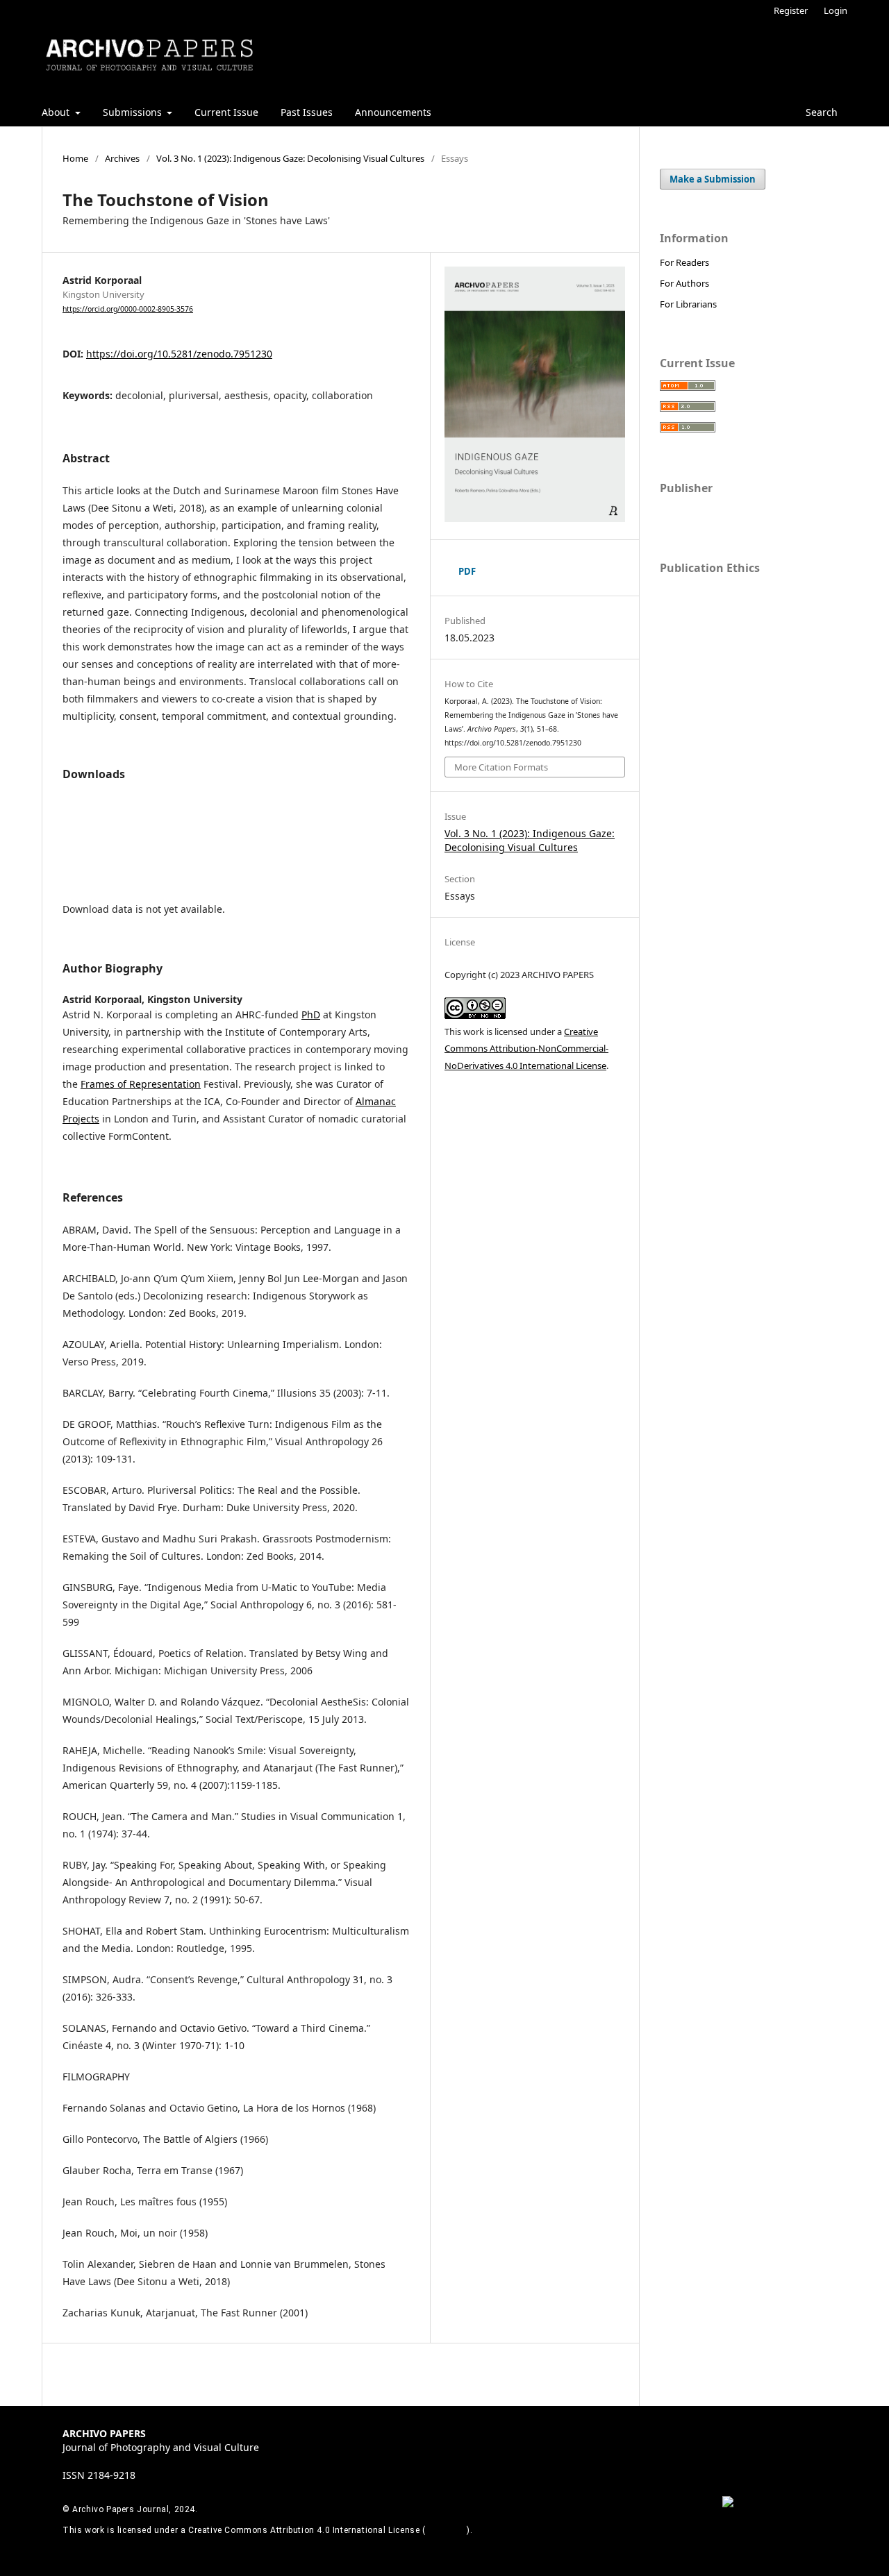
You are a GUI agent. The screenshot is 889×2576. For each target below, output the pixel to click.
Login (836, 10)
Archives (122, 158)
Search (820, 112)
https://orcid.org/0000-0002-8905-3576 (128, 309)
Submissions (134, 112)
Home (75, 158)
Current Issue (226, 112)
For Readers (684, 262)
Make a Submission (713, 179)
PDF (467, 571)
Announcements (393, 112)
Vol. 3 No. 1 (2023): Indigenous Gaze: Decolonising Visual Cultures (290, 158)
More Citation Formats (501, 767)
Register (791, 10)
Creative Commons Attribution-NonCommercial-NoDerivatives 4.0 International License (526, 1049)
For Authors (684, 283)
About (57, 112)
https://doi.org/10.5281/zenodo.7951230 (179, 354)
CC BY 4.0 (446, 2530)
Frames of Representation (141, 1084)
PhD (311, 1015)
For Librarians (688, 304)
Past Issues (307, 112)
